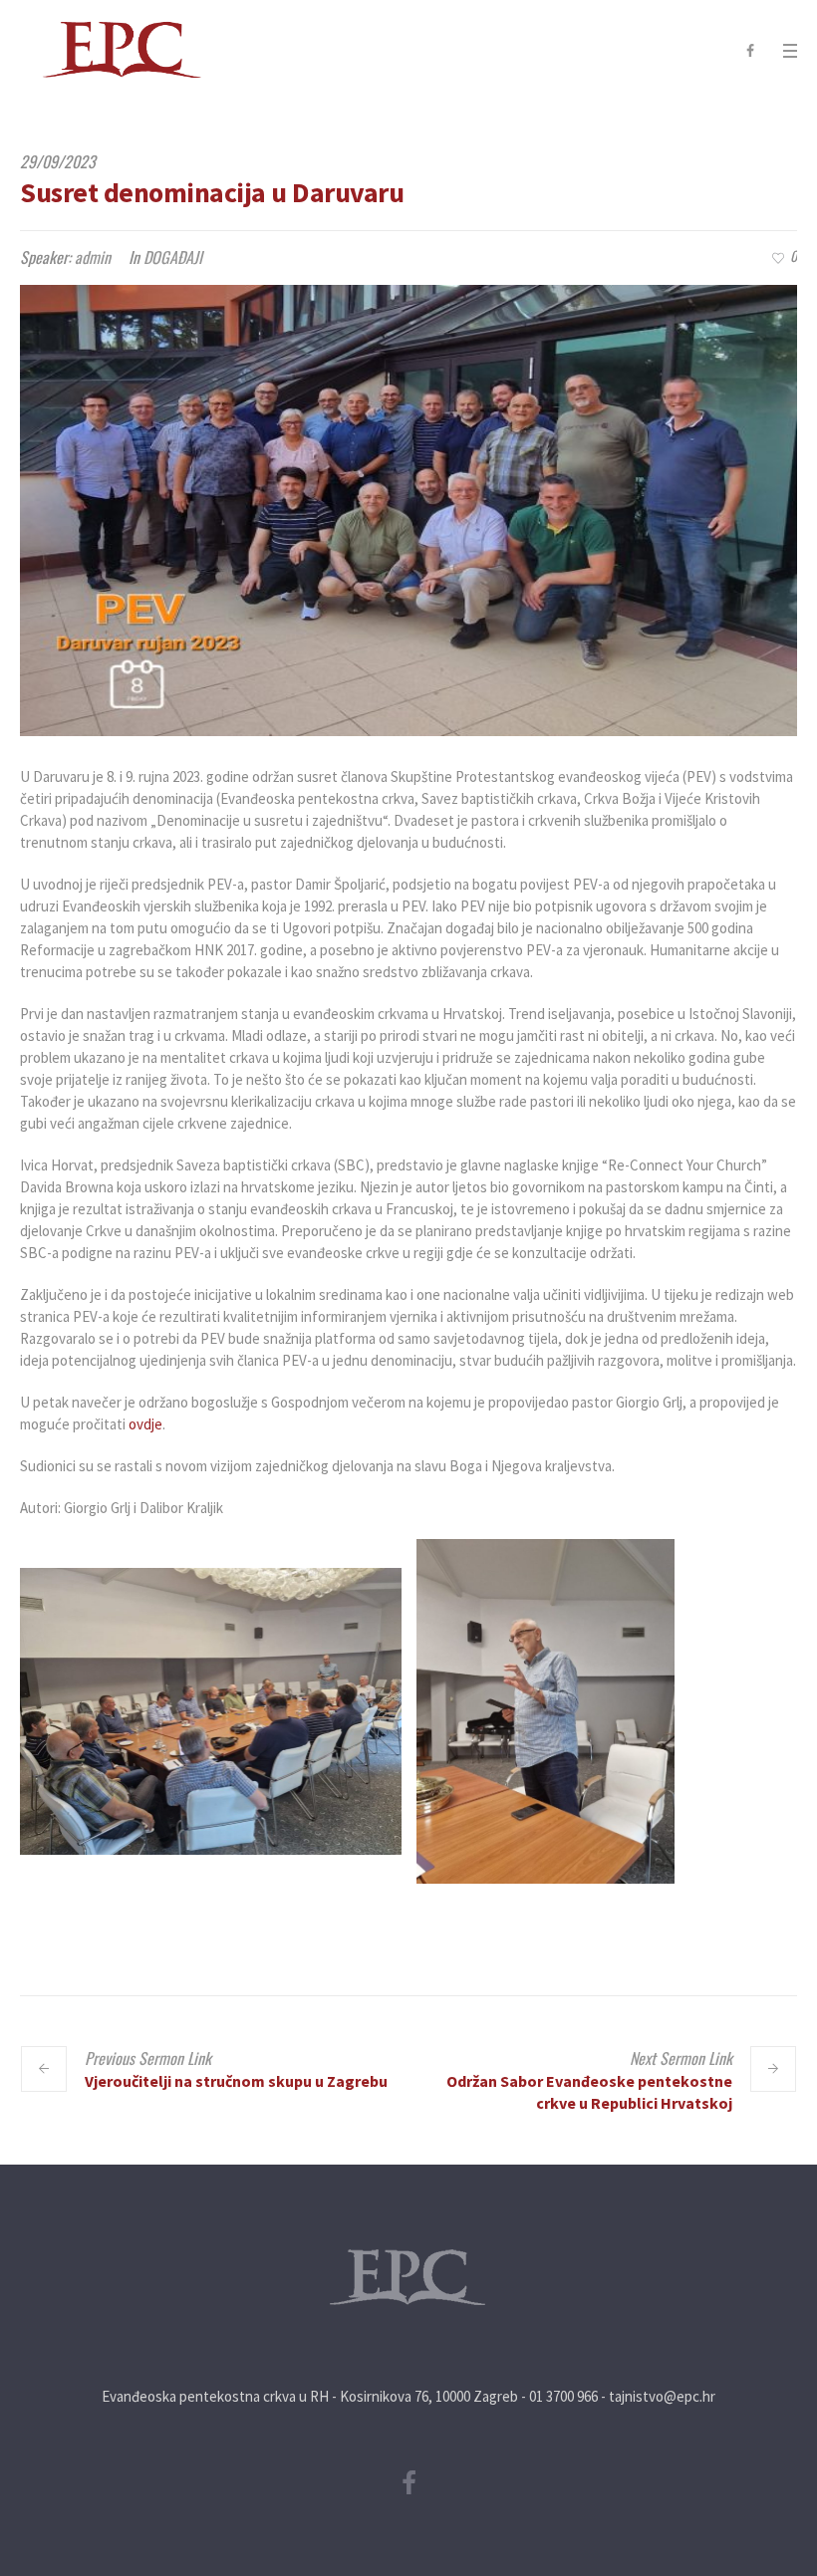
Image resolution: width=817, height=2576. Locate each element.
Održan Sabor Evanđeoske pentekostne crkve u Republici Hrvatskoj (589, 2092)
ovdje (145, 1424)
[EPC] (408, 2278)
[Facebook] (750, 51)
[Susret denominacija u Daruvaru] (408, 511)
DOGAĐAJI (173, 257)
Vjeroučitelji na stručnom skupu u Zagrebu (236, 2081)
